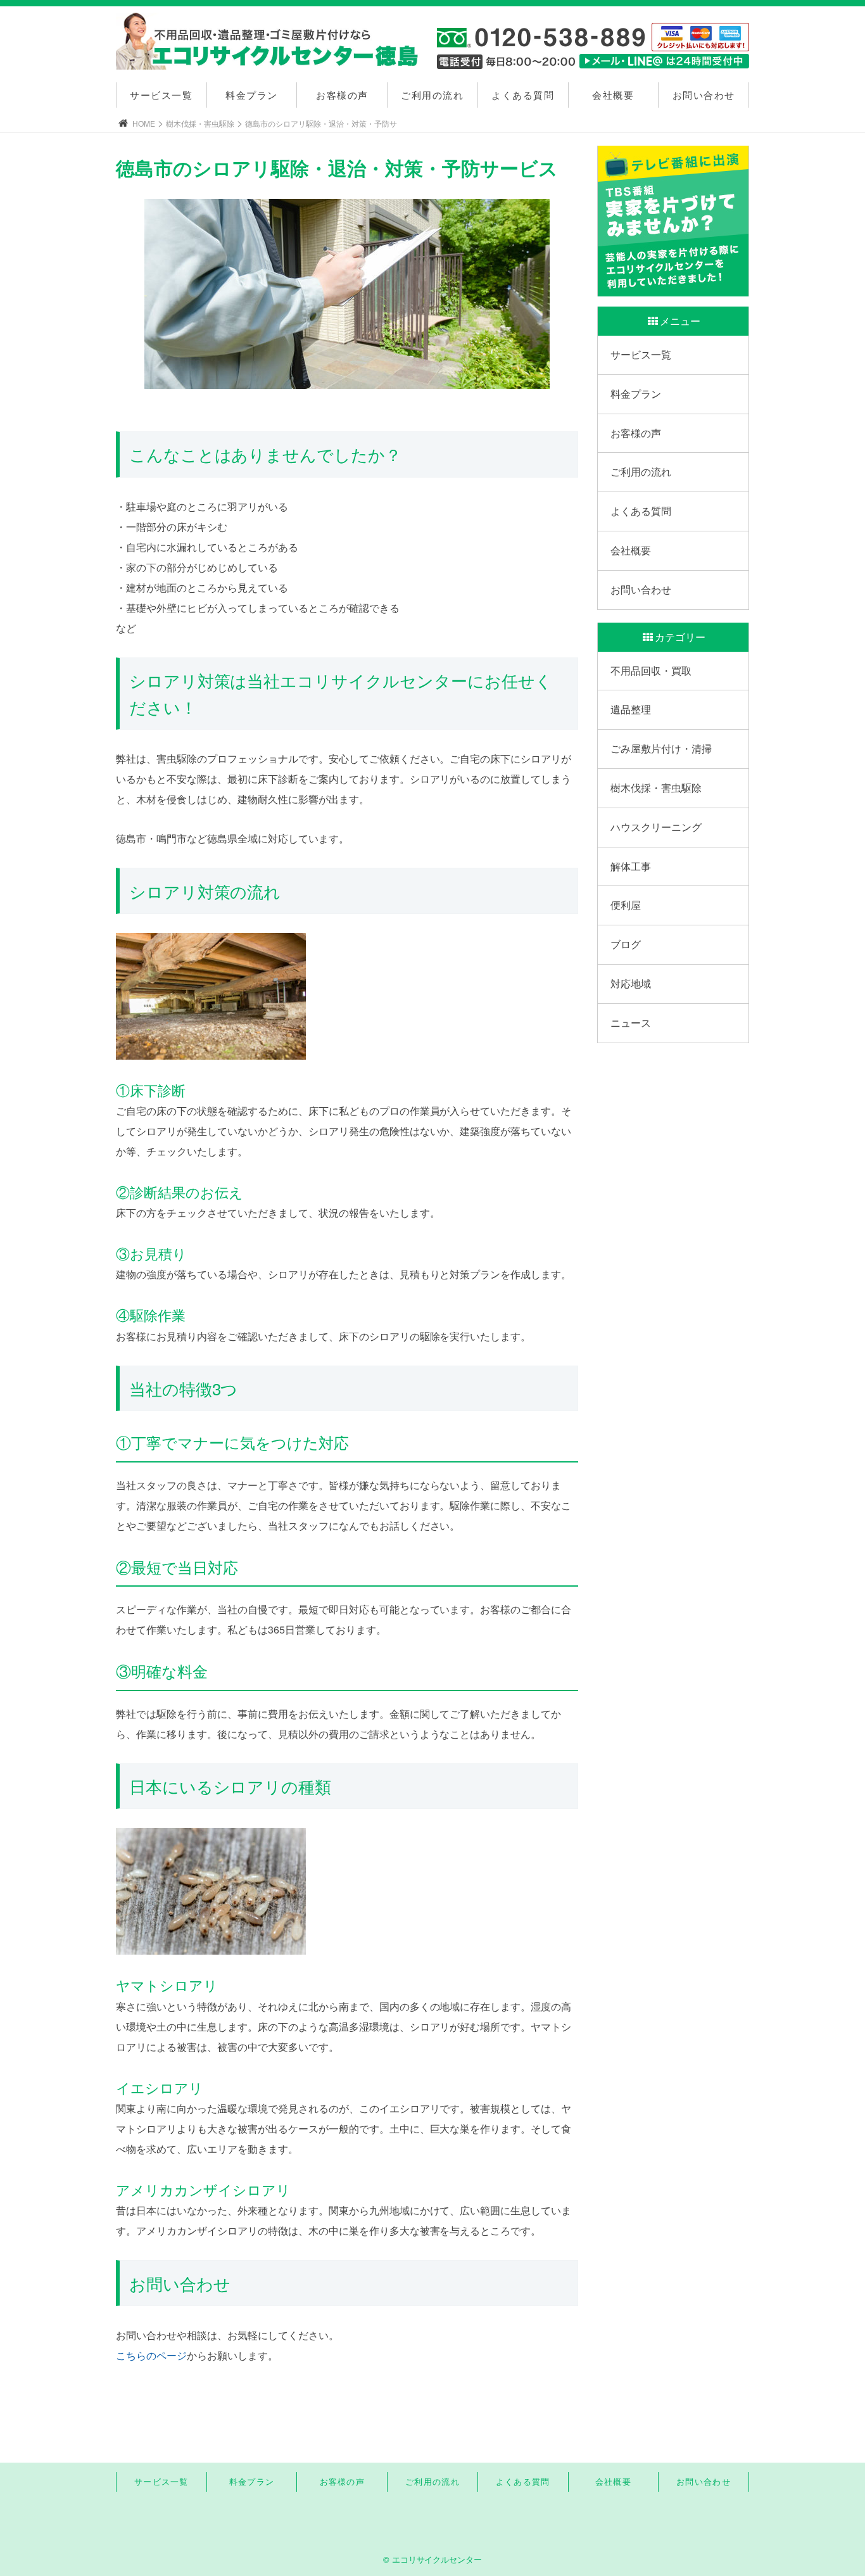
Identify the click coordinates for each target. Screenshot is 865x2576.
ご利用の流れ (432, 95)
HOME (144, 123)
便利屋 (626, 905)
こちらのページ (151, 2355)
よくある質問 (523, 95)
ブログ (626, 944)
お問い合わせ (704, 95)
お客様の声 (342, 95)
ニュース (631, 1023)
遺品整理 (631, 709)
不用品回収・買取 (651, 670)
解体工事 (631, 866)
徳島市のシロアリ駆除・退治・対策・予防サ (321, 123)
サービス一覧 (161, 95)
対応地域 (631, 983)
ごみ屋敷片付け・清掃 (661, 748)
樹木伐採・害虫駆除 (200, 123)
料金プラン (252, 95)
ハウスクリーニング (656, 827)
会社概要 (613, 95)
